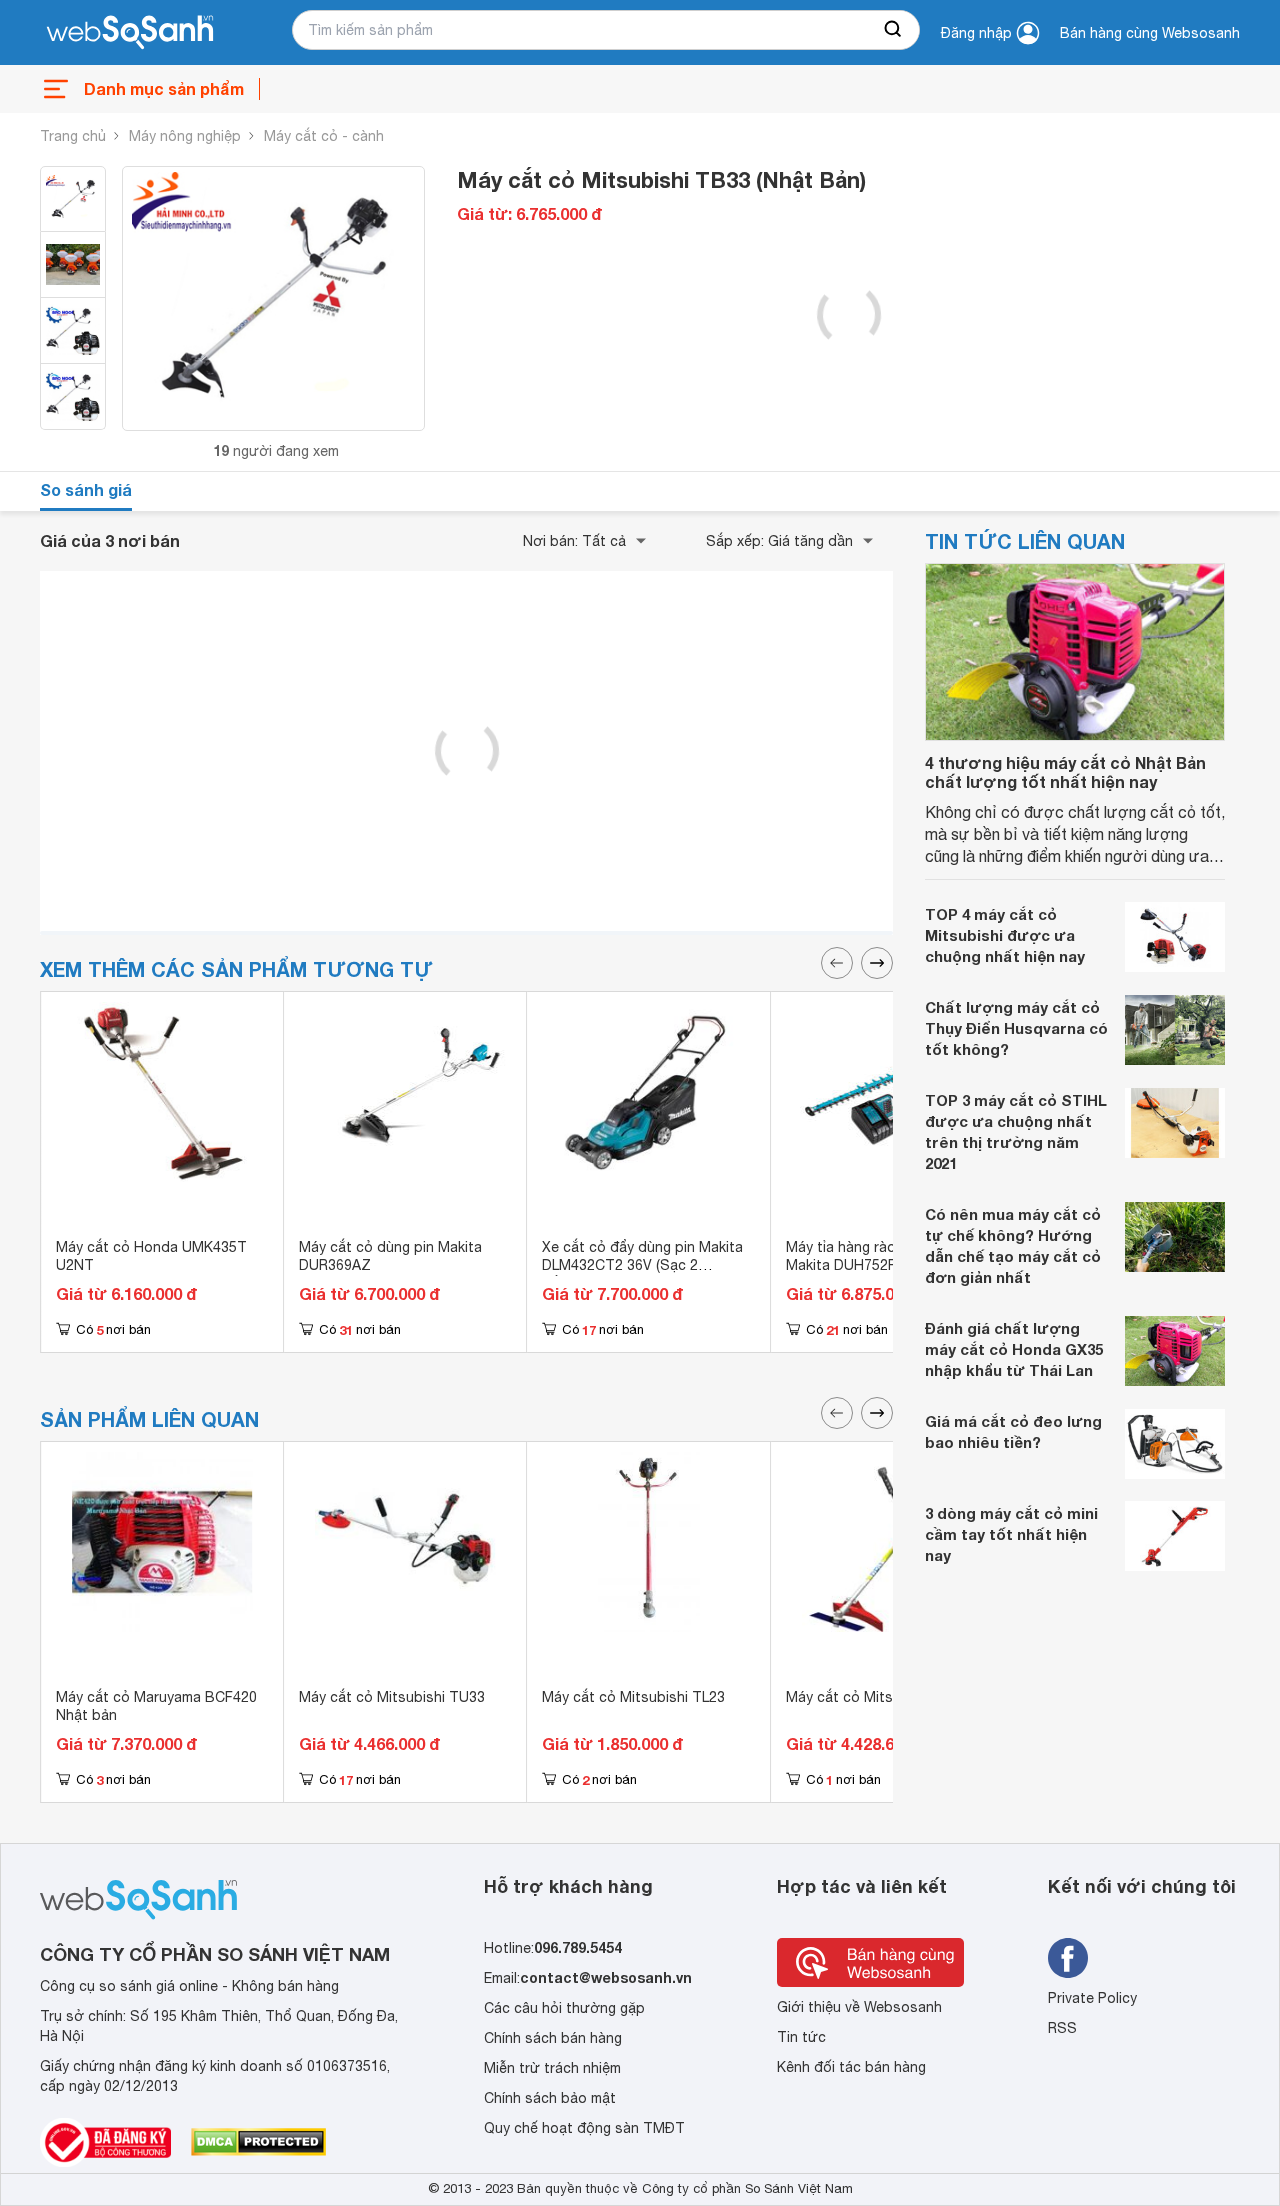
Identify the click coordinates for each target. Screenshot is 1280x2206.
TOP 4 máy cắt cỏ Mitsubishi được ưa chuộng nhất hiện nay (1005, 935)
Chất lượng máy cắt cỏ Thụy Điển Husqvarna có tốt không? (1016, 1028)
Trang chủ (73, 136)
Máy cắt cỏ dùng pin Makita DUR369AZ (390, 1256)
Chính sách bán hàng (553, 2038)
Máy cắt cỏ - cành (324, 136)
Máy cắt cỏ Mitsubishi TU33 (392, 1697)
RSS (1062, 2028)
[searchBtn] (894, 30)
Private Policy (1092, 1998)
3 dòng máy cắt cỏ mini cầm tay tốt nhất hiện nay (1011, 1534)
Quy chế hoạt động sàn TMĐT (584, 2128)
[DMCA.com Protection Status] (258, 2142)
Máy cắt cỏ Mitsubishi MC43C (885, 1697)
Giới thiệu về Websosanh (859, 2007)
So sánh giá (86, 489)
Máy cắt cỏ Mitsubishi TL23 (633, 1697)
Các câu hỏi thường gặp (564, 2008)
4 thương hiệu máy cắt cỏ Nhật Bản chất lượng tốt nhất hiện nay (1065, 772)
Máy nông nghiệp (185, 136)
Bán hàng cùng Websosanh (1150, 33)
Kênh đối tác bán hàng (851, 2067)
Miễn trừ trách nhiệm (552, 2068)
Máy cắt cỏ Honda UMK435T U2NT (151, 1256)
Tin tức (801, 2037)
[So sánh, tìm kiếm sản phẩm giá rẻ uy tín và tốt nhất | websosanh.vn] (130, 33)
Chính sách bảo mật (550, 2098)
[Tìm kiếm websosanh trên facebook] (1068, 1958)
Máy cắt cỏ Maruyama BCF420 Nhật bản (156, 1706)
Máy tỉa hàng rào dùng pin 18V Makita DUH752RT (886, 1256)
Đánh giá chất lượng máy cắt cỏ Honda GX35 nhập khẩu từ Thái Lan (1014, 1349)
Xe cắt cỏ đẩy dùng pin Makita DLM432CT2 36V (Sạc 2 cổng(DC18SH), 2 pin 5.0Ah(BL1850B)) (642, 1274)
